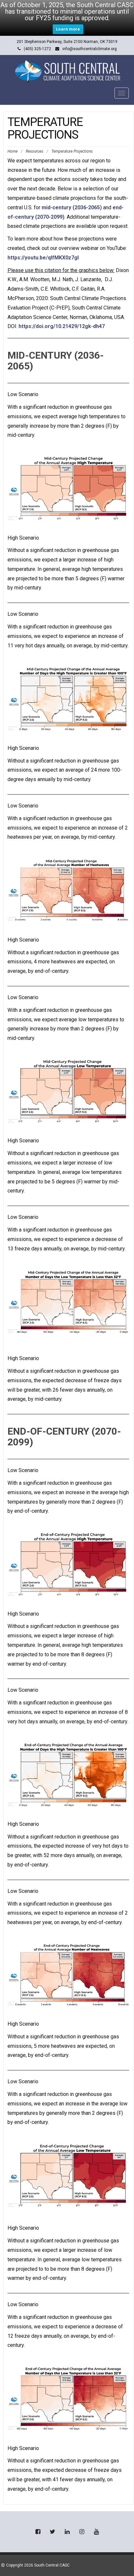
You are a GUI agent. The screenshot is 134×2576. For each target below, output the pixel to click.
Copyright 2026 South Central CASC (38, 2565)
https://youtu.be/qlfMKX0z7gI (43, 258)
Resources (34, 151)
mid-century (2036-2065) (72, 207)
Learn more (68, 29)
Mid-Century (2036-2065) (56, 361)
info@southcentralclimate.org (90, 49)
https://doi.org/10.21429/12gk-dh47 (62, 326)
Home (13, 151)
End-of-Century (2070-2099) (64, 1437)
